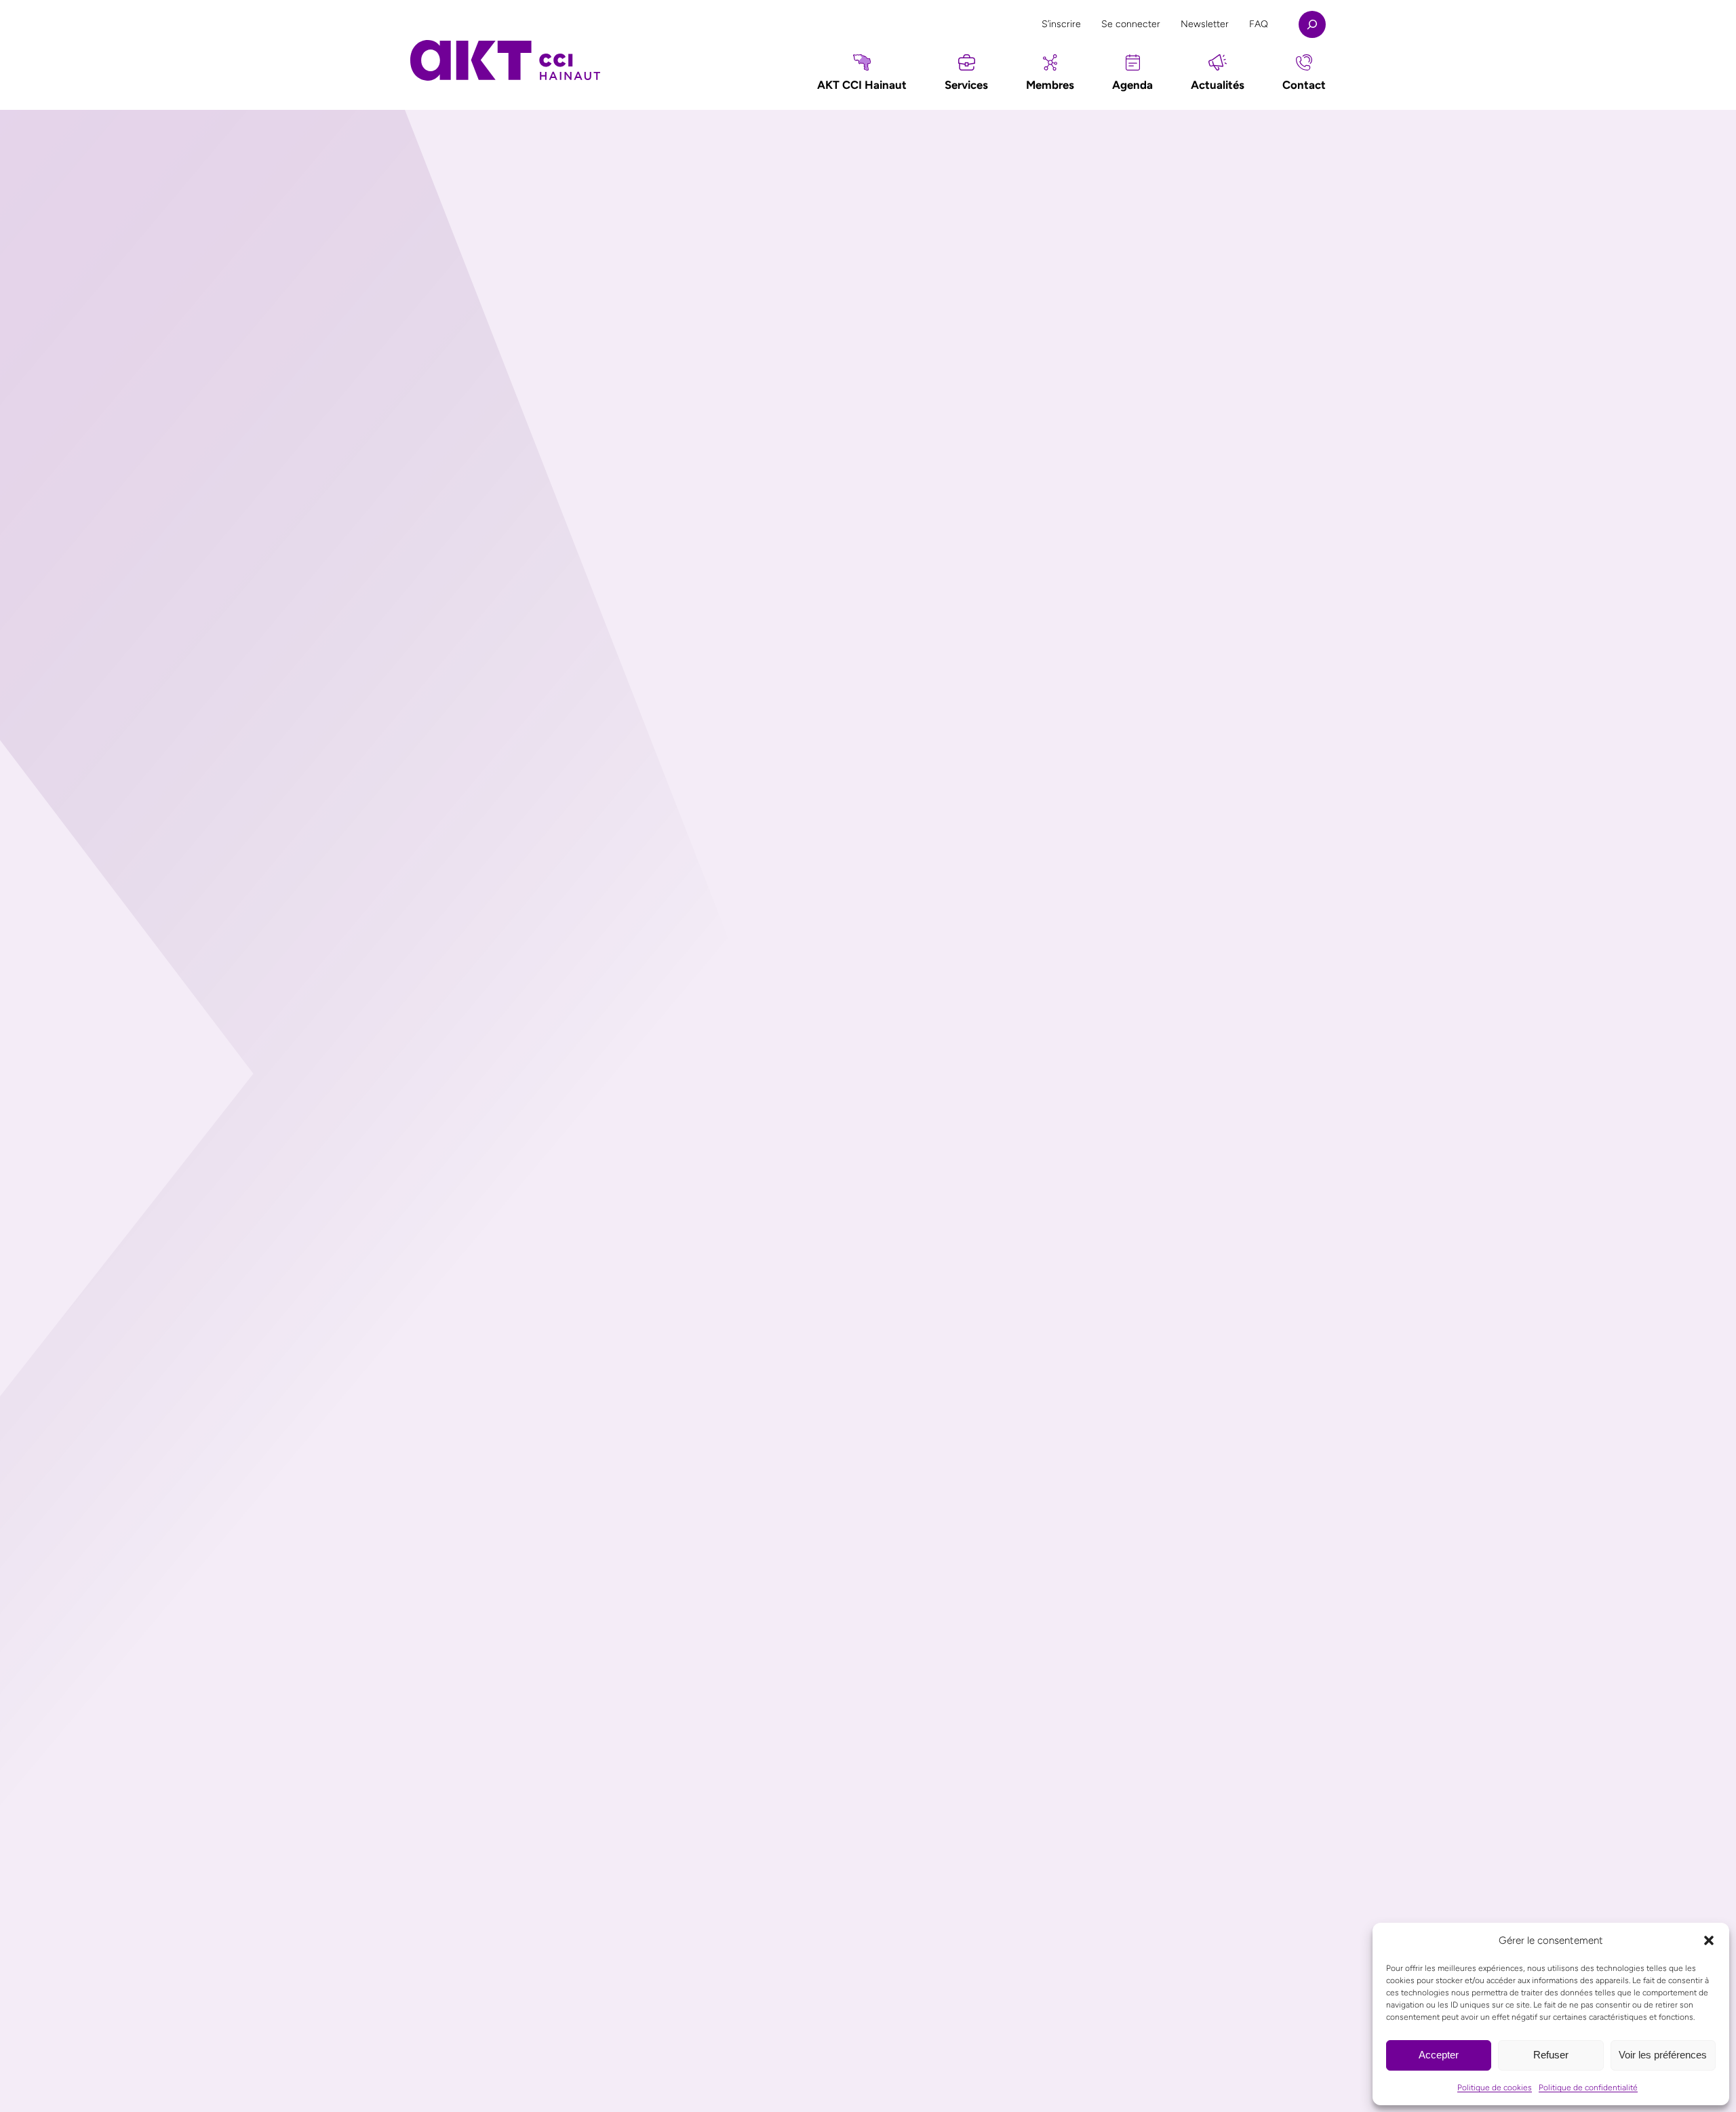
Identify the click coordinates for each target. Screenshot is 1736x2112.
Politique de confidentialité (1588, 2088)
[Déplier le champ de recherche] (1312, 24)
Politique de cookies (1495, 2088)
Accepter (1439, 2055)
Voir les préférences (1663, 2055)
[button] (1709, 1940)
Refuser (1551, 2055)
